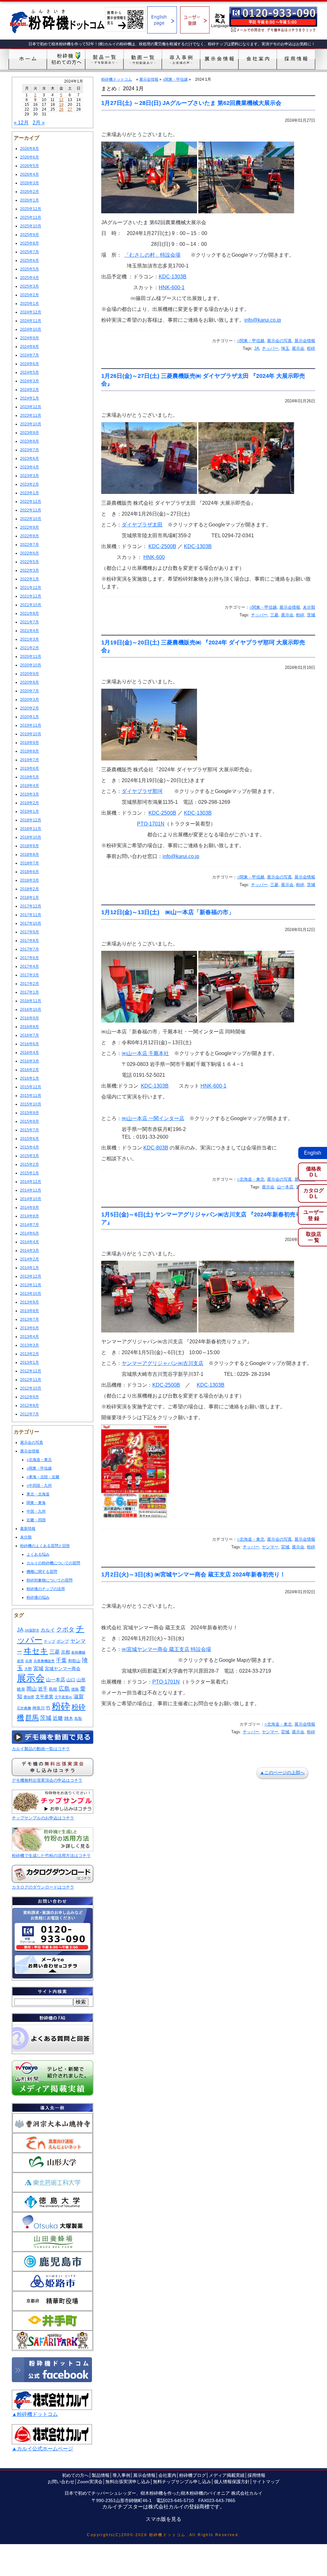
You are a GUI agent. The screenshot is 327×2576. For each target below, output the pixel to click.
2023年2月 (30, 484)
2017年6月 (30, 958)
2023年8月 (30, 441)
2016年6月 (30, 1044)
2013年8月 (30, 1311)
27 (70, 109)
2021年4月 (30, 631)
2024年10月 (31, 329)
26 (61, 109)
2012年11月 (31, 1380)
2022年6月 (30, 553)
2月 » (39, 123)
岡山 (32, 1689)
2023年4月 (30, 467)
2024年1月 (30, 398)
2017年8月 (30, 941)
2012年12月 (31, 1371)
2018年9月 (30, 846)
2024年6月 (30, 364)
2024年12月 (31, 312)
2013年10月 (31, 1294)
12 (61, 100)
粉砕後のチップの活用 (46, 1589)
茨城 (46, 1718)
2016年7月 (30, 1035)
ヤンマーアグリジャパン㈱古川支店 (163, 1363)
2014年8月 (30, 1216)
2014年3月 (30, 1251)
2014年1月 (30, 1268)
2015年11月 (31, 1096)
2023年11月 (31, 415)
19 (61, 105)
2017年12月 (31, 906)
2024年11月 (31, 321)
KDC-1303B (173, 277)
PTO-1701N (151, 824)
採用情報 (256, 2475)
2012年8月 (30, 1405)
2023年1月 (30, 493)
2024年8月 (30, 347)
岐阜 (21, 1689)
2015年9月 (30, 1113)
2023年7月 (30, 450)
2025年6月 (30, 261)
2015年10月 (31, 1104)
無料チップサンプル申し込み (182, 2482)
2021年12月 (31, 588)
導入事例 (121, 2475)
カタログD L (314, 1193)
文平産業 (44, 1697)
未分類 (26, 1537)
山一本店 (56, 1680)
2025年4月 (30, 278)
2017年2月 (30, 984)
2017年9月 (30, 932)
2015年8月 (30, 1121)
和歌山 (74, 1661)
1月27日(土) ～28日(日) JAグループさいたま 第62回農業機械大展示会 (191, 103)
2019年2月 (30, 803)
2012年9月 (30, 1397)
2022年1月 (30, 579)
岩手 (43, 1689)
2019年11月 (31, 725)
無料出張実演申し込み (128, 2482)
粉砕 (61, 1706)
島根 (53, 1689)
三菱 (55, 1652)
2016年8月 (30, 1027)
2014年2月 (30, 1259)
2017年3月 (30, 975)
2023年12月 (31, 407)
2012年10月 (31, 1388)
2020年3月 (30, 700)
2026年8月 (30, 149)
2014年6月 (30, 1233)
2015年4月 (30, 1147)
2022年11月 (31, 510)
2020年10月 (31, 665)
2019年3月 (30, 794)
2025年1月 (30, 304)
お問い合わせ (61, 2482)
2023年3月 (30, 476)
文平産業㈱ (63, 1697)
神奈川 (38, 1708)
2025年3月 (30, 286)
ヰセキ (36, 1651)
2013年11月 (31, 1285)
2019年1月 (30, 811)
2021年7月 (30, 622)
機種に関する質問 (42, 1572)
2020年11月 (31, 657)
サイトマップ (266, 2482)
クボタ (65, 1629)
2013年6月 (30, 1328)
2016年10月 (31, 1009)
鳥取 (78, 1719)
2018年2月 (30, 889)
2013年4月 (30, 1337)
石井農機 (24, 1708)
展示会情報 (30, 1451)
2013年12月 (31, 1276)
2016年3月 (30, 1061)
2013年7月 (30, 1319)
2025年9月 (30, 235)
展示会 (31, 1678)
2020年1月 (30, 717)
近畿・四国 (36, 1520)
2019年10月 (31, 734)
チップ (49, 1641)
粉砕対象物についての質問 (49, 1580)
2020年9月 (30, 674)
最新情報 (28, 1529)
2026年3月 (30, 183)
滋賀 (79, 1696)
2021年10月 (31, 605)
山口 (71, 1680)
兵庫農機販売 (44, 1661)
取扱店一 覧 (314, 1237)
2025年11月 (31, 217)
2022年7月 (30, 545)
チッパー (270, 348)
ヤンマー (270, 1547)
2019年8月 (30, 751)
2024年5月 (30, 372)
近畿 (58, 1718)
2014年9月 (30, 1207)
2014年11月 (31, 1190)
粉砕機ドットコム (117, 79)
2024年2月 (30, 390)
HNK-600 (154, 557)
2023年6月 (30, 459)
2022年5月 (30, 562)
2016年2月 (30, 1070)
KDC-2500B (162, 546)
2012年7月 (30, 1414)
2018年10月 (31, 837)
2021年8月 (30, 613)
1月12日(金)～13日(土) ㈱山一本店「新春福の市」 (168, 912)
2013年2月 (30, 1354)
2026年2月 (30, 192)
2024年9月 (30, 338)
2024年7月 (30, 355)
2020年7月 (30, 691)
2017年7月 (30, 949)
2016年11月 (31, 1001)
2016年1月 (30, 1078)
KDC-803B (156, 1148)
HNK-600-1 (172, 287)
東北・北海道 (38, 1494)
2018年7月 (30, 863)
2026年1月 (30, 200)
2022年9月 (30, 527)
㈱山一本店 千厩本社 (145, 1053)
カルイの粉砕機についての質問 (53, 1563)
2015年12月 (31, 1087)
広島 (64, 1689)
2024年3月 (30, 381)
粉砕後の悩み (38, 1597)
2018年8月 (30, 855)
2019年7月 (30, 760)
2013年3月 (30, 1345)
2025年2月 (30, 295)
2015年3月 (30, 1156)
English (313, 1153)
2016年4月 (30, 1053)
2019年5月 (30, 777)
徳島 (75, 1689)
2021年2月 (30, 648)
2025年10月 (31, 226)
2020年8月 (30, 682)
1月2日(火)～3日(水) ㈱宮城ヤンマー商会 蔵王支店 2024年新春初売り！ (193, 1574)
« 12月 (21, 123)
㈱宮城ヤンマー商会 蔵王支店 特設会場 (166, 1649)
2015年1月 (30, 1173)
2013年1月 (30, 1362)
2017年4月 (30, 966)
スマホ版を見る (163, 2519)
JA (20, 1630)
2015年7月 (30, 1130)
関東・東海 (36, 1503)
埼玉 (285, 348)
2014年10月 (31, 1199)
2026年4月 (30, 174)
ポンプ (63, 1641)
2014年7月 (30, 1225)
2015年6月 (30, 1139)
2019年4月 (30, 786)
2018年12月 (31, 820)
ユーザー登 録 (314, 1215)
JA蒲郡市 (32, 1630)
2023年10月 (31, 424)
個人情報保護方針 (232, 2482)
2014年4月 (30, 1242)
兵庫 (29, 1661)
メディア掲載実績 (227, 2475)
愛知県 (29, 1697)
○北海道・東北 (39, 1460)
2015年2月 (30, 1164)
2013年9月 (30, 1302)
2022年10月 (31, 519)
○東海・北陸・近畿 (43, 1477)
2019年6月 (30, 768)
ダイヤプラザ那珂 (142, 791)
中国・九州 (36, 1511)
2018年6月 (30, 872)
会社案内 (167, 2475)
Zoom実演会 (90, 2482)
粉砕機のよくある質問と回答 (45, 1546)
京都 (65, 1652)
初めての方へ (75, 2475)
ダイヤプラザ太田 (142, 525)
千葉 (61, 1660)
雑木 (69, 1718)
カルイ (48, 1630)
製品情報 (101, 2475)
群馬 (32, 1718)
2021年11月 (31, 596)
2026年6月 (30, 157)
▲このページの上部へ (282, 1772)
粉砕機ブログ (193, 2475)
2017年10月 (31, 923)
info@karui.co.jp (263, 320)
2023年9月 (30, 433)
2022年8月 (30, 536)
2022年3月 (30, 570)
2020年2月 (30, 708)
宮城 (38, 1668)
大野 (28, 1669)
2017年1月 (30, 992)
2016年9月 (30, 1018)
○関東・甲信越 (39, 1468)
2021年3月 (30, 639)
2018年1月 (30, 898)
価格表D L (314, 1172)
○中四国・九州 (39, 1486)
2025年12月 (31, 209)
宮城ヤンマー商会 (63, 1669)
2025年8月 (30, 243)
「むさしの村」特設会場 (152, 255)
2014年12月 (31, 1182)
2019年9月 (30, 743)
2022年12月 (31, 502)
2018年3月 (30, 880)
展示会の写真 (32, 1442)
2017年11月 (31, 915)
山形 (81, 1680)
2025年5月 (30, 269)
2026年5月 (30, 166)
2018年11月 (31, 829)
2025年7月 (30, 252)
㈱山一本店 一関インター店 (153, 1118)
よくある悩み (38, 1554)
